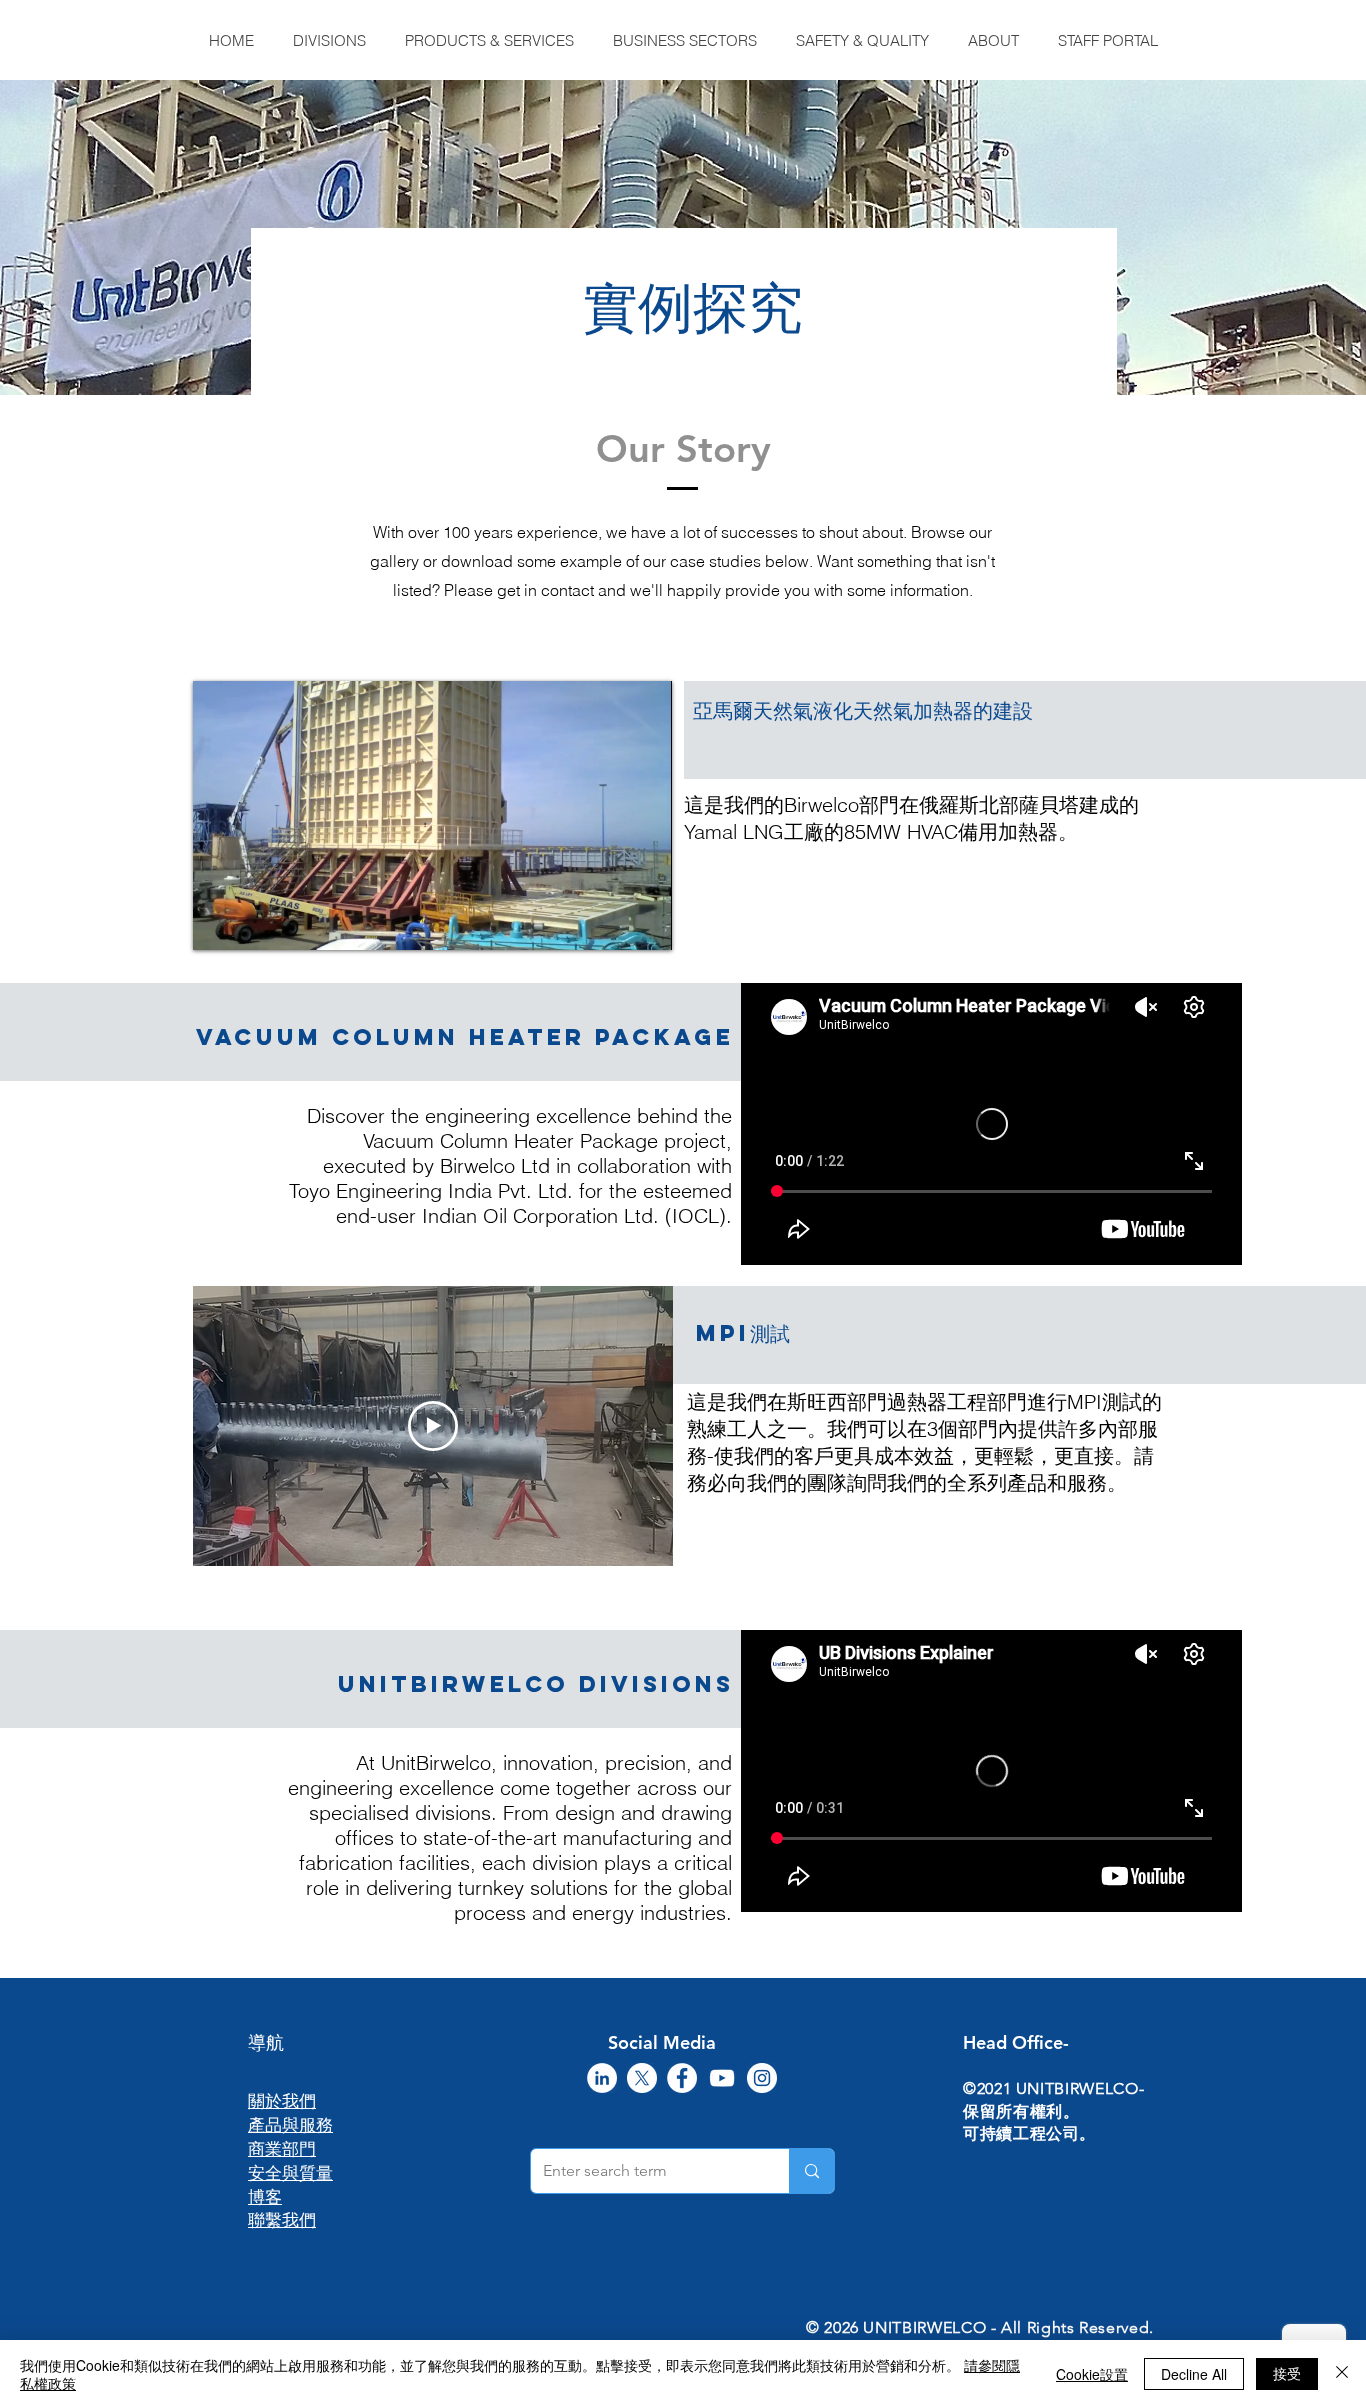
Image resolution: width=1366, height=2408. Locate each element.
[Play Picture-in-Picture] (611, 923)
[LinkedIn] (602, 2078)
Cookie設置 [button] (1092, 2374)
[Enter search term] (811, 2171)
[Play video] (433, 1426)
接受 (1287, 2373)
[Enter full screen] (645, 923)
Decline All (1194, 2374)
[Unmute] (253, 923)
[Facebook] (682, 2078)
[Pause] (219, 923)
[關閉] (1342, 2374)
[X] (642, 2078)
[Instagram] (762, 2078)
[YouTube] (722, 2078)
